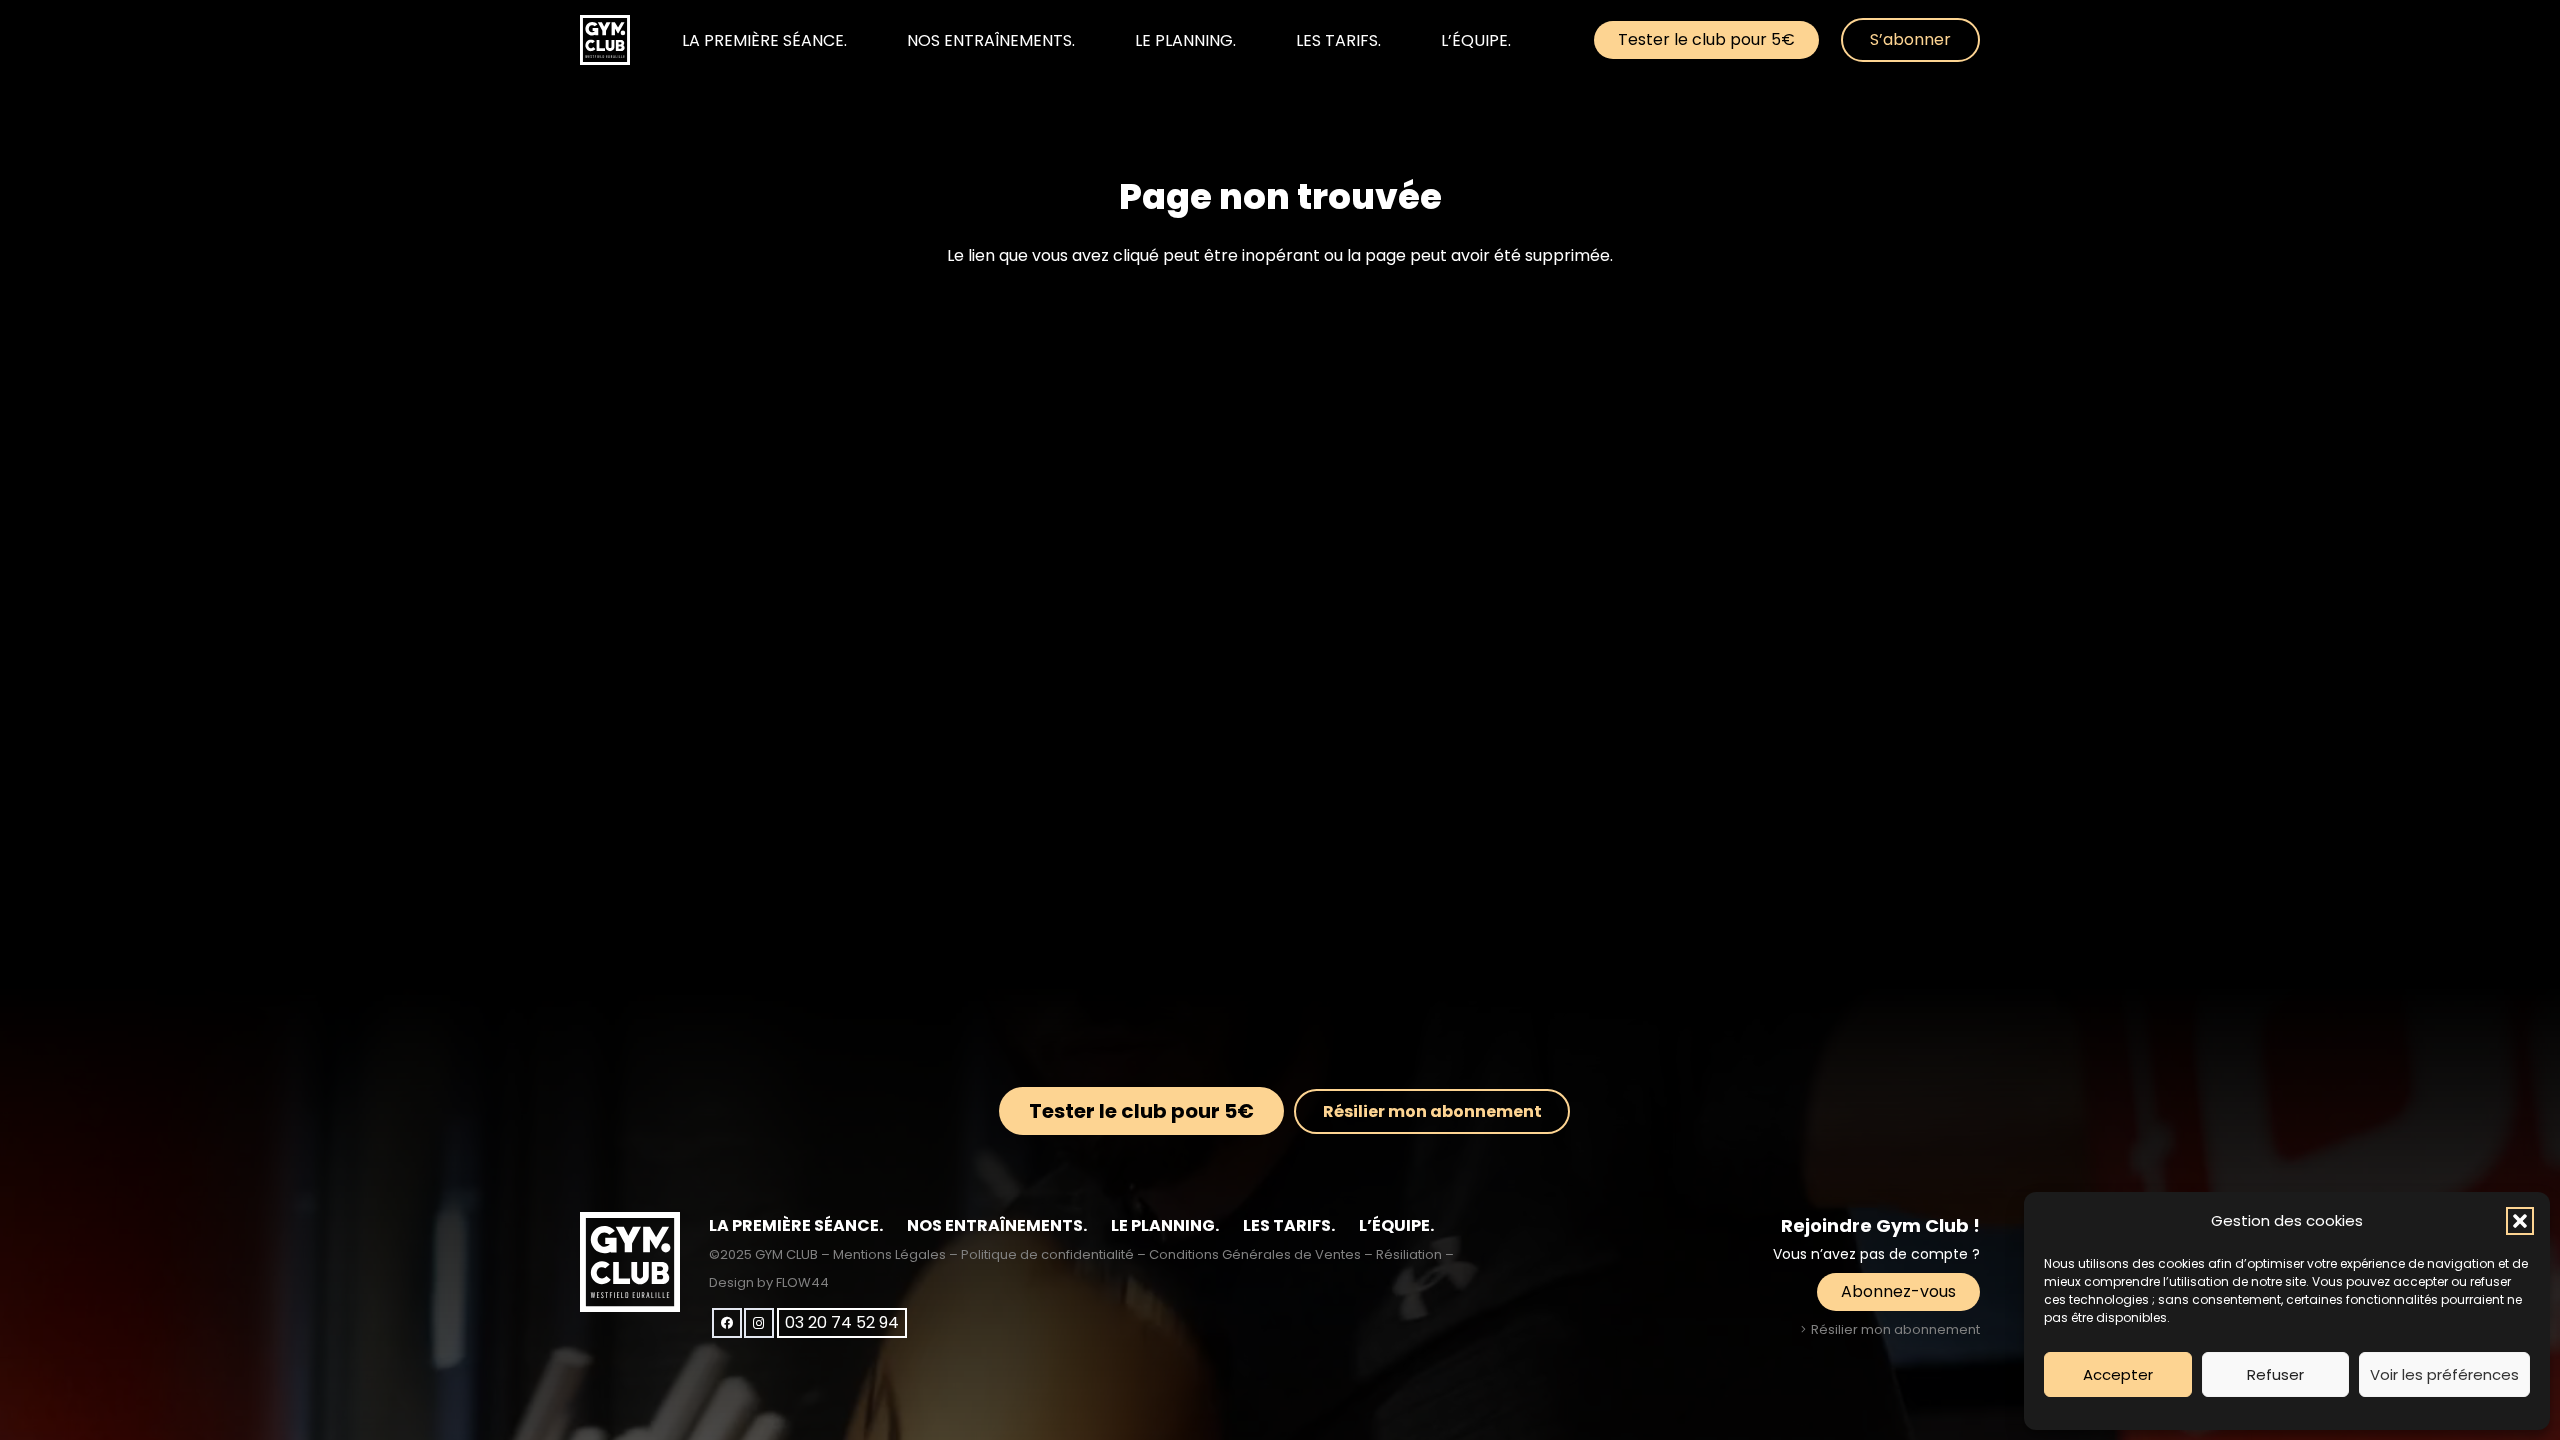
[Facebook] (727, 1323)
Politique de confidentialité (1047, 1254)
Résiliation (1409, 1254)
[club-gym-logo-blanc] (605, 40)
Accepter (2118, 1374)
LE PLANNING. (1165, 1225)
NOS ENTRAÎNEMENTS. (997, 1225)
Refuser (2275, 1374)
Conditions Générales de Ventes (1255, 1254)
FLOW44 (802, 1282)
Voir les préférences (2444, 1374)
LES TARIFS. (1289, 1225)
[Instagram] (759, 1323)
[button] (2520, 1221)
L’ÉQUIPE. (1396, 1225)
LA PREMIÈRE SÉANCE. (796, 1225)
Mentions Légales (889, 1254)
